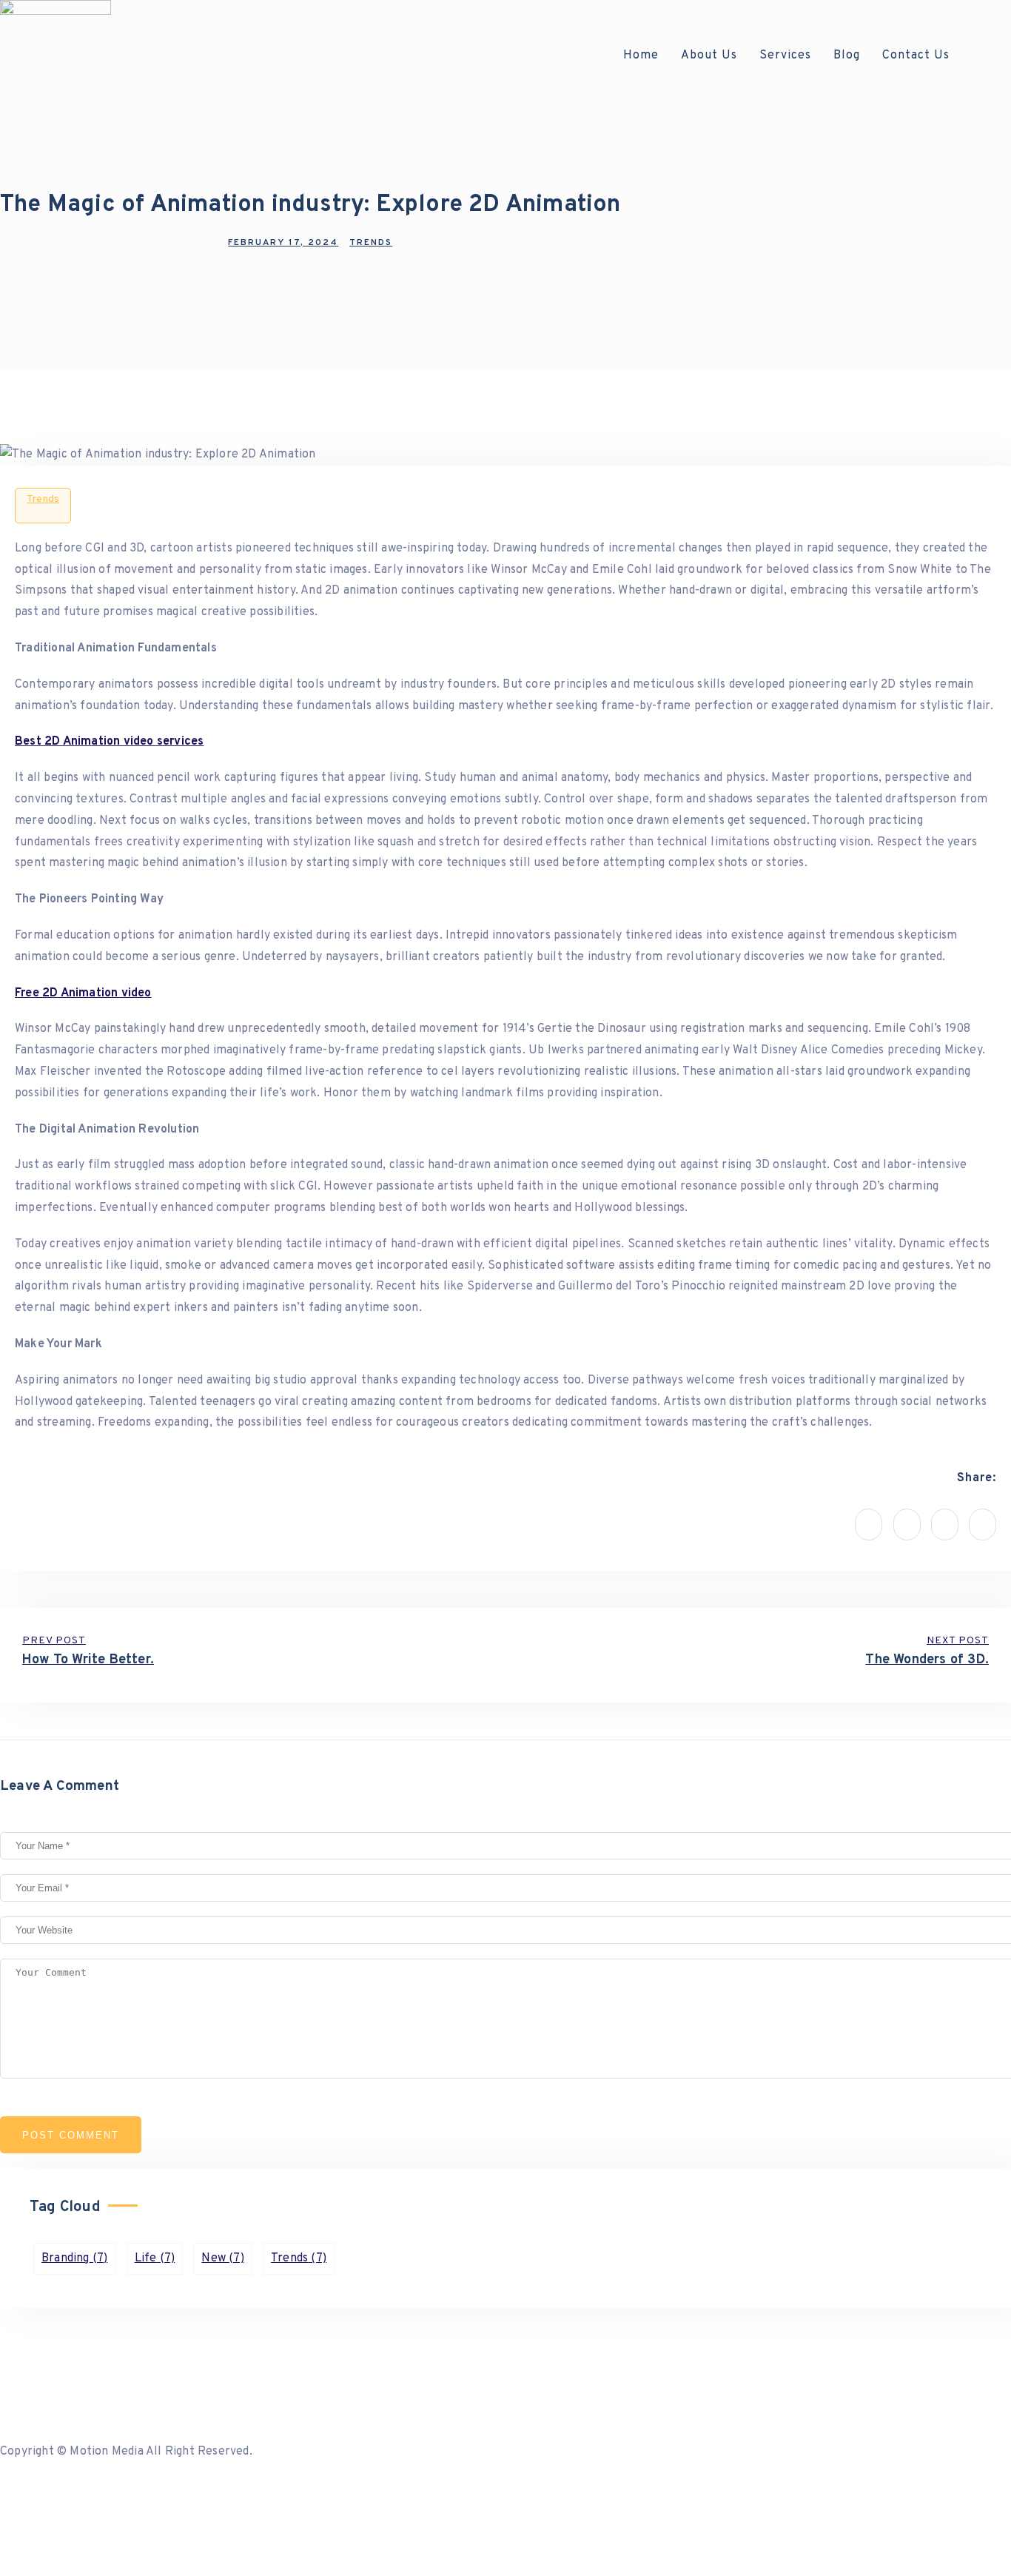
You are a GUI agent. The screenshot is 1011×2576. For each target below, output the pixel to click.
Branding (74, 2258)
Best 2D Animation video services (109, 742)
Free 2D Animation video (83, 993)
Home (641, 56)
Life (155, 2258)
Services (785, 56)
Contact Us (916, 56)
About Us (709, 56)
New (222, 2258)
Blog (847, 56)
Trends (43, 499)
